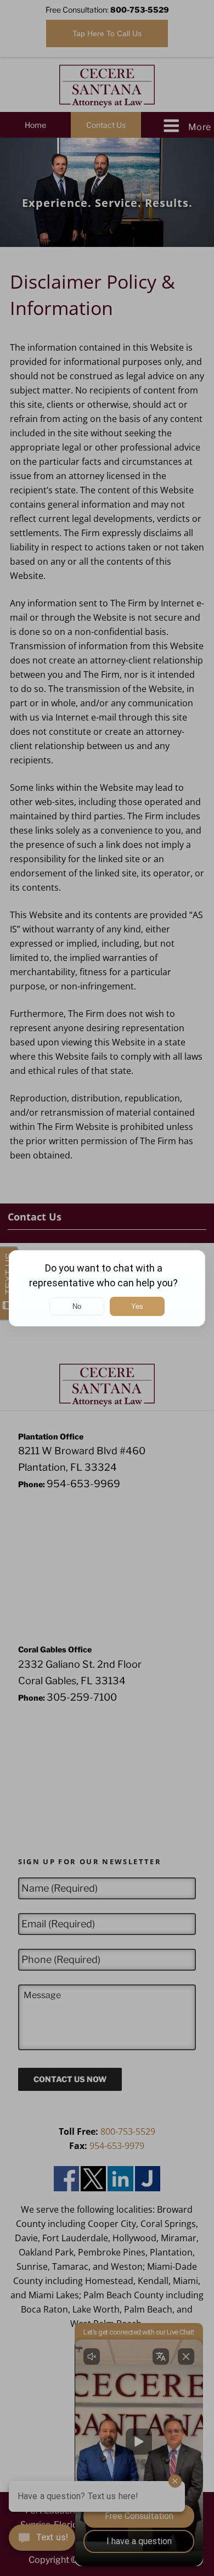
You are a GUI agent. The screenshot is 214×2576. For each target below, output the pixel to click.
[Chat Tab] (107, 1288)
